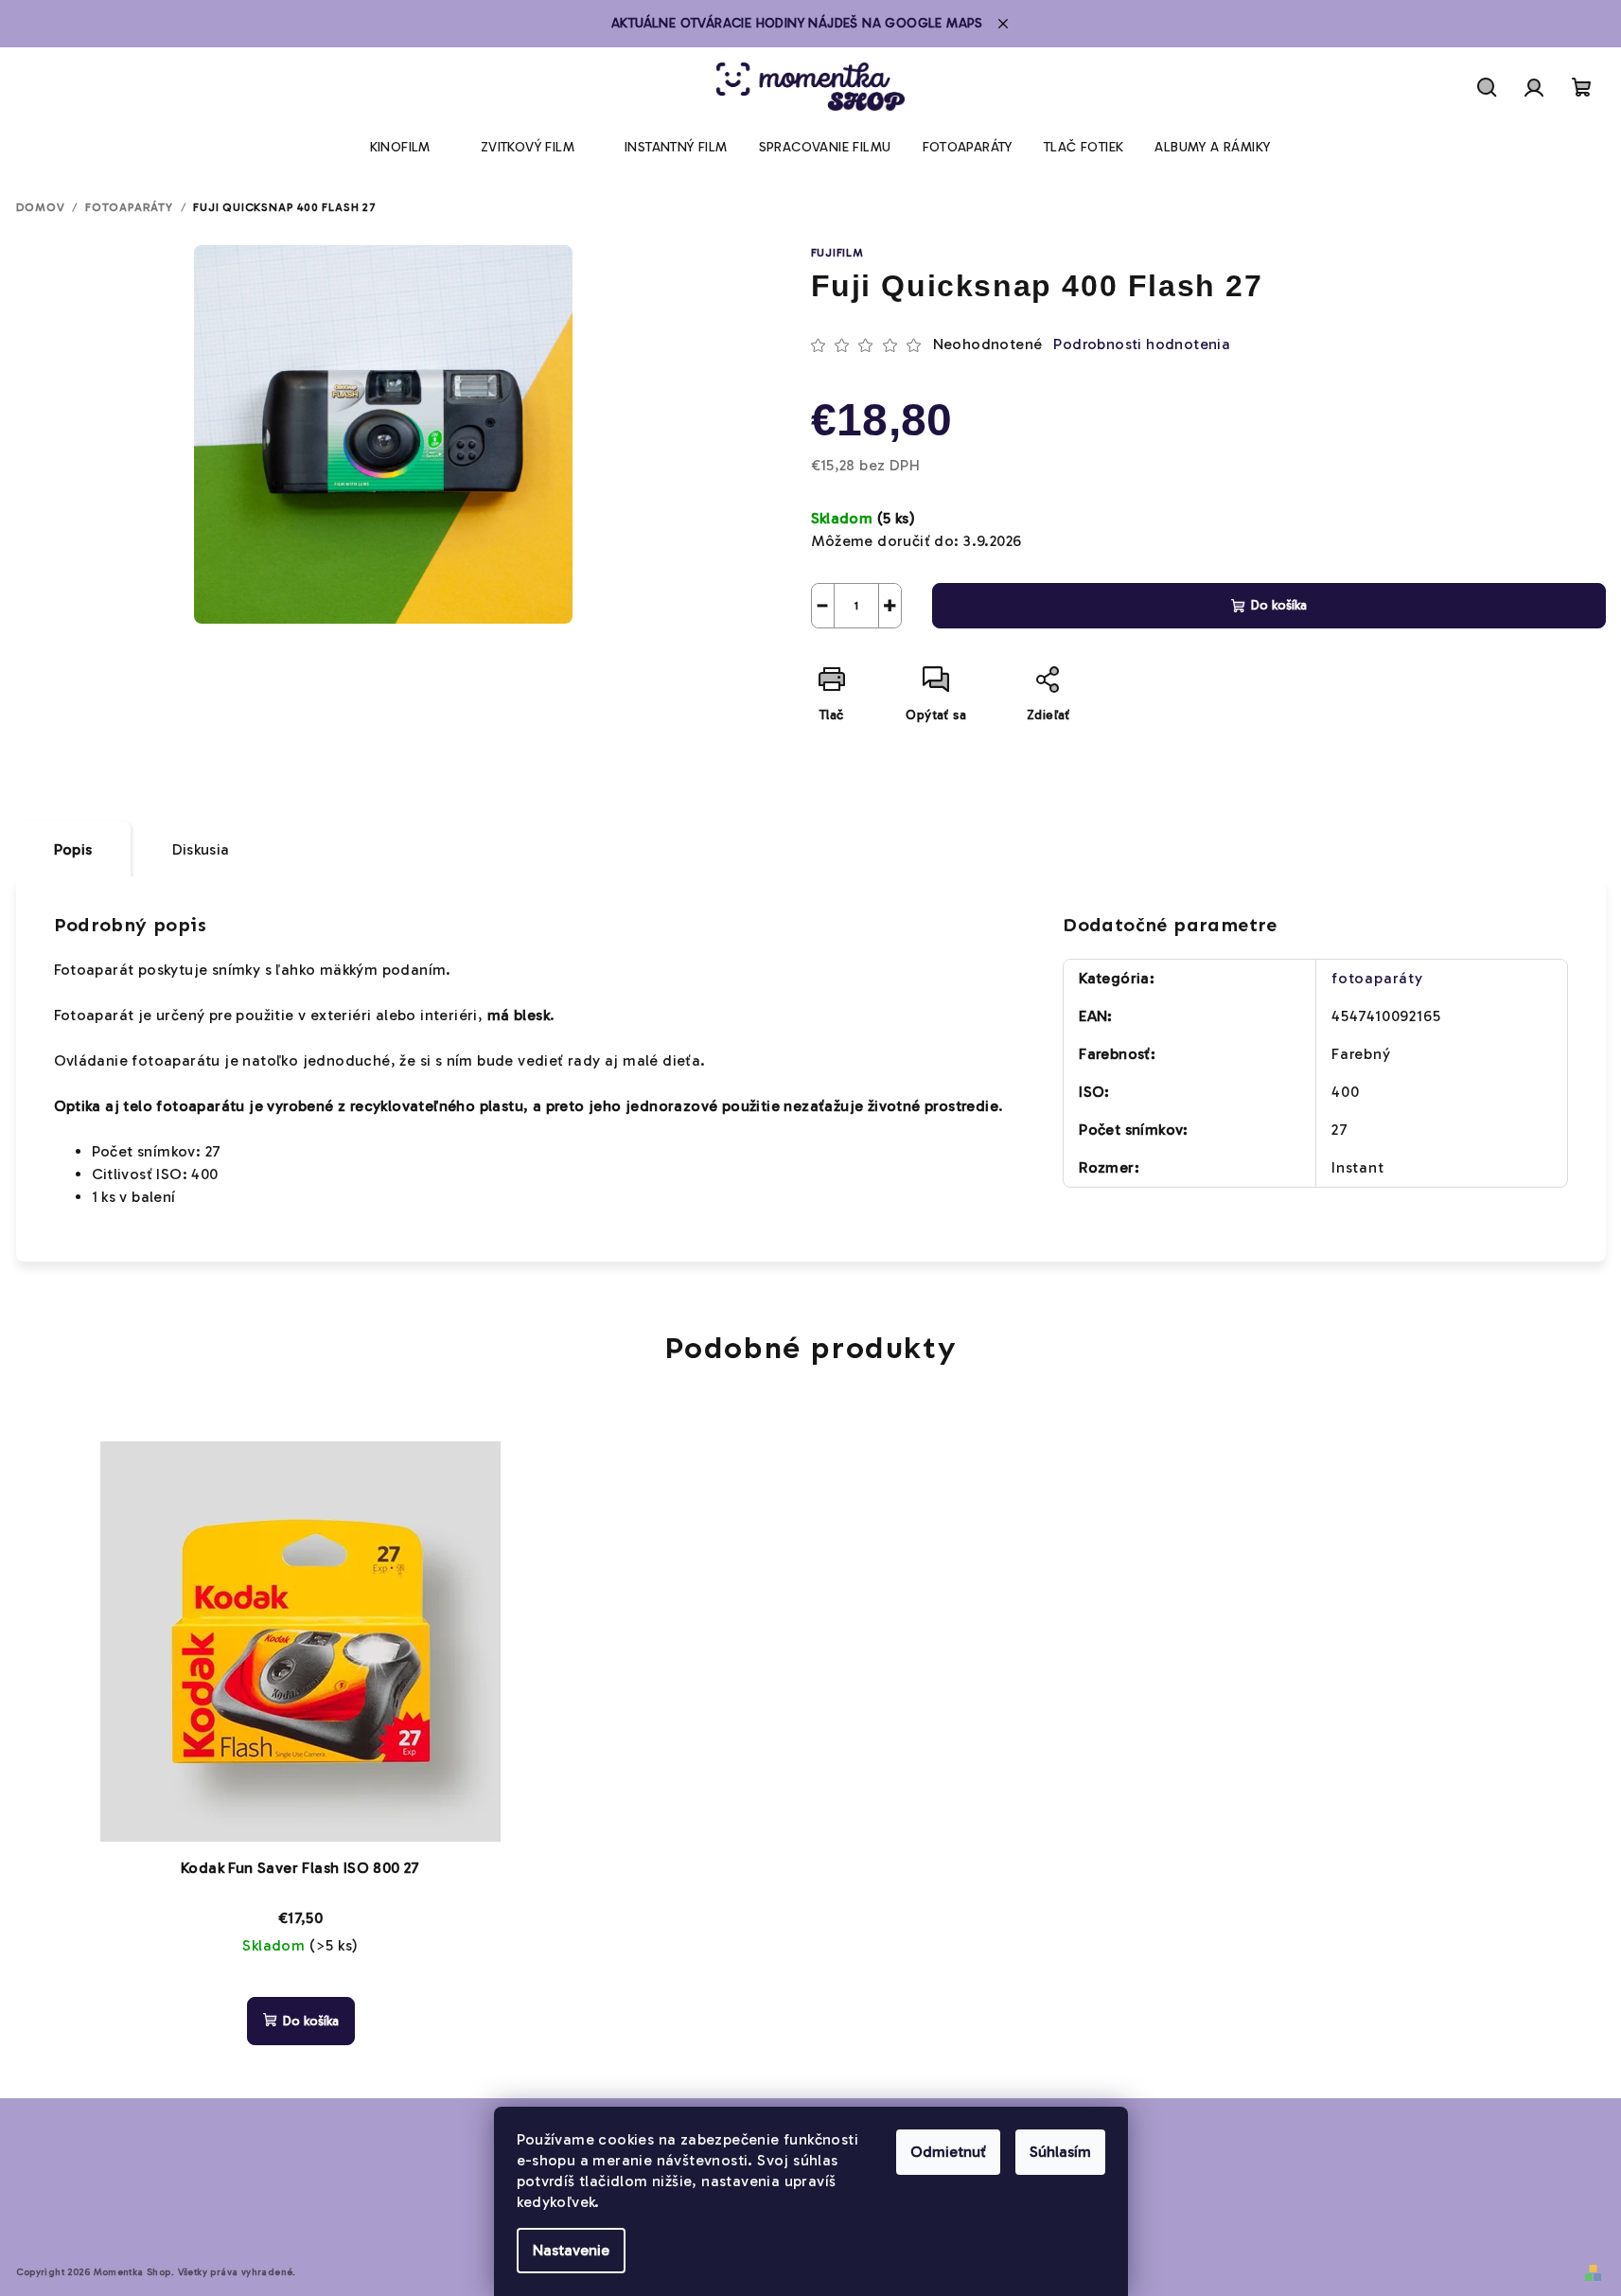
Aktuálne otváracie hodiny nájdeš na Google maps (797, 23)
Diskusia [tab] (201, 849)
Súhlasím (1060, 2152)
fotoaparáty (1377, 978)
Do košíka (1279, 605)
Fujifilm (837, 253)
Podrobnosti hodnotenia (1142, 344)
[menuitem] (400, 148)
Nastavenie (571, 2250)
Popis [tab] (73, 849)
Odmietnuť (948, 2152)
